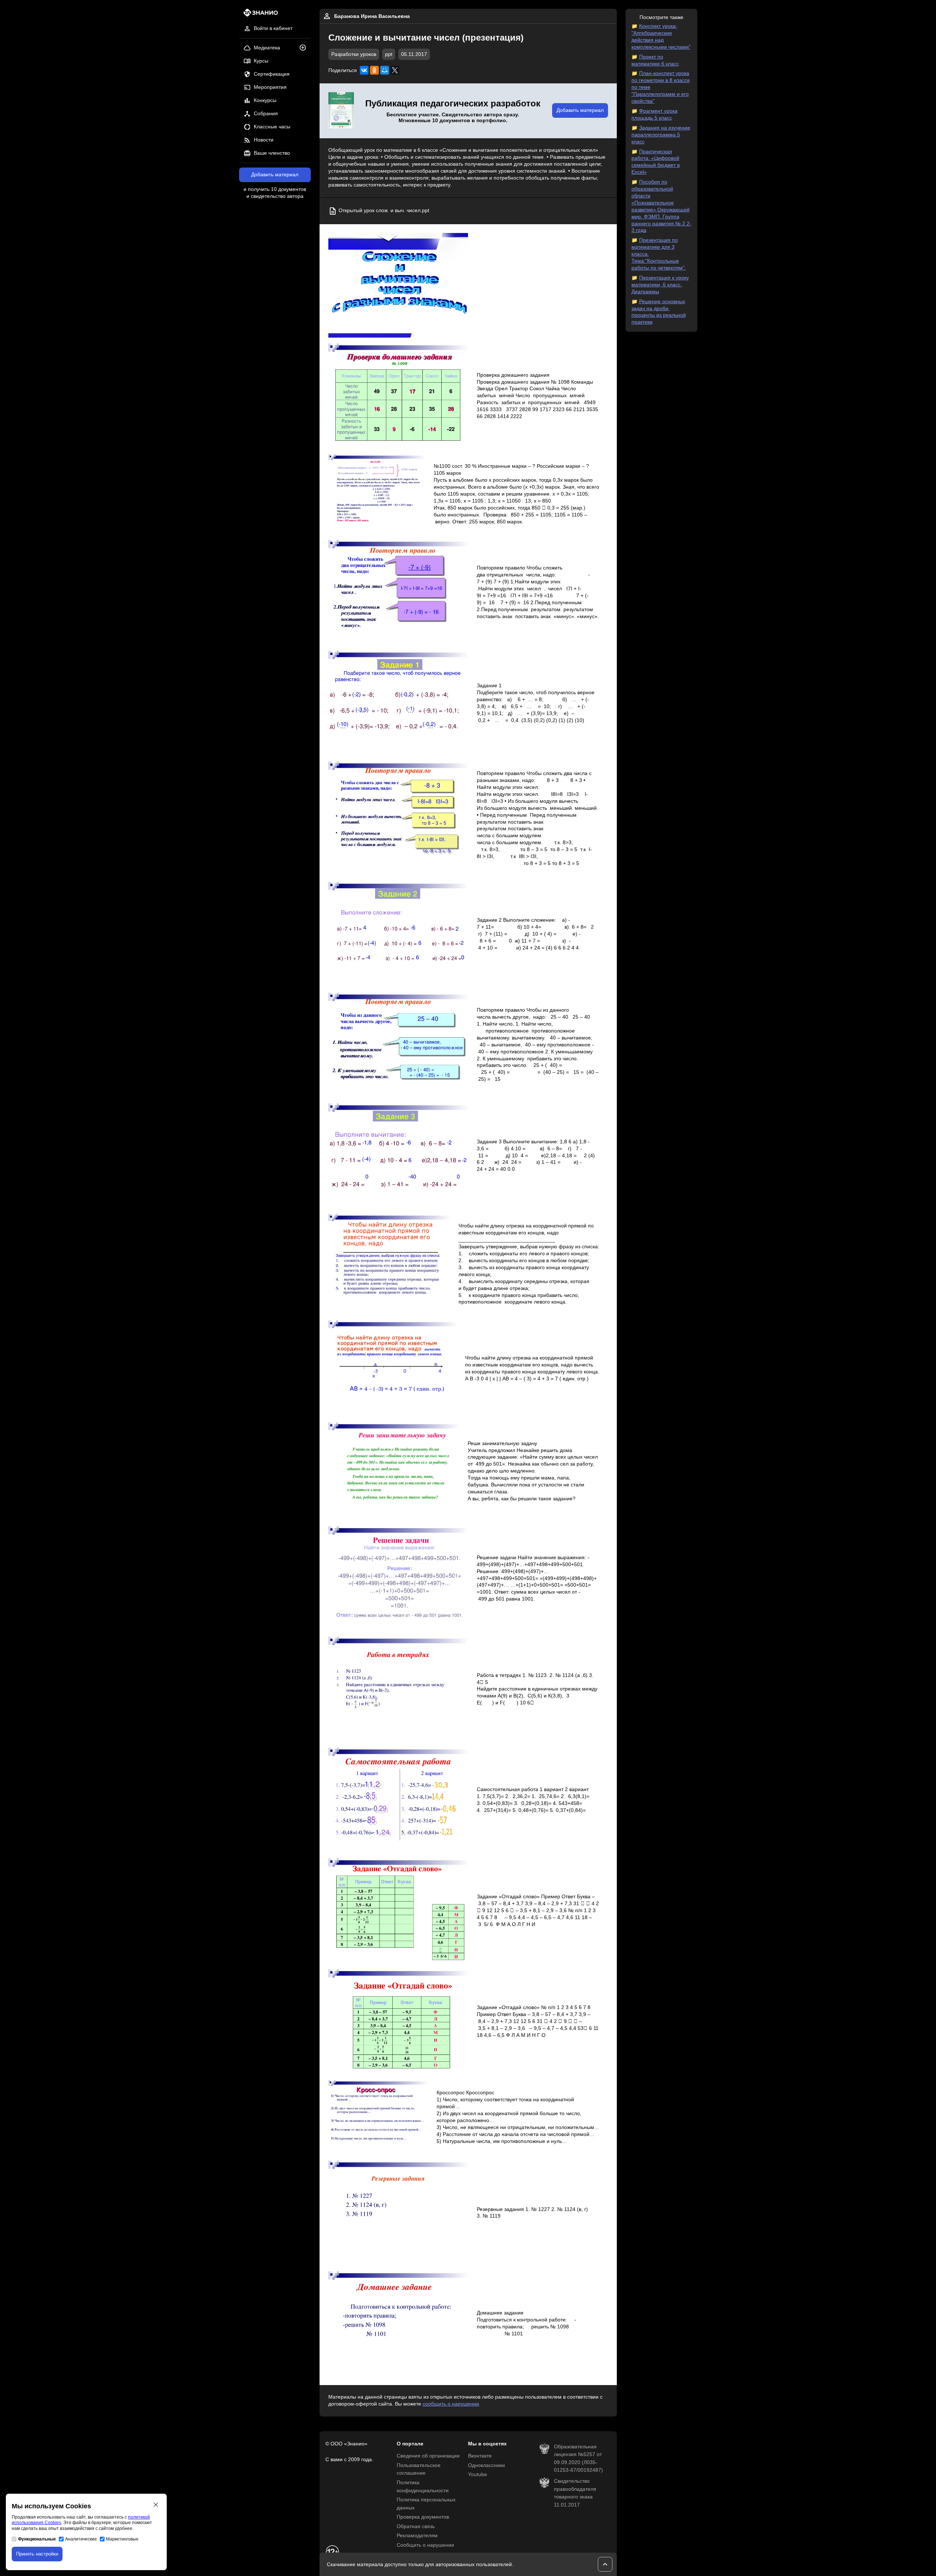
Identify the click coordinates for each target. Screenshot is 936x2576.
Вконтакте (480, 2456)
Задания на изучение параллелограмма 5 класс (661, 135)
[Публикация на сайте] (305, 48)
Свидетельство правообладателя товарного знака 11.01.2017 (575, 2493)
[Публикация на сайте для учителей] (341, 111)
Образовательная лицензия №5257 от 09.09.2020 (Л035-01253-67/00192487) (578, 2459)
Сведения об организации (428, 2456)
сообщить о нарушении (451, 2404)
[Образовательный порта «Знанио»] (259, 15)
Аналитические (81, 2539)
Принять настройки (37, 2554)
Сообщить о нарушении (425, 2545)
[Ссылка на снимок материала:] (398, 285)
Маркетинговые (122, 2539)
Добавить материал (275, 175)
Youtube (478, 2475)
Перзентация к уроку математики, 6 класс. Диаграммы (660, 285)
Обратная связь (416, 2526)
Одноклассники (486, 2465)
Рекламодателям (417, 2536)
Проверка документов (423, 2517)
